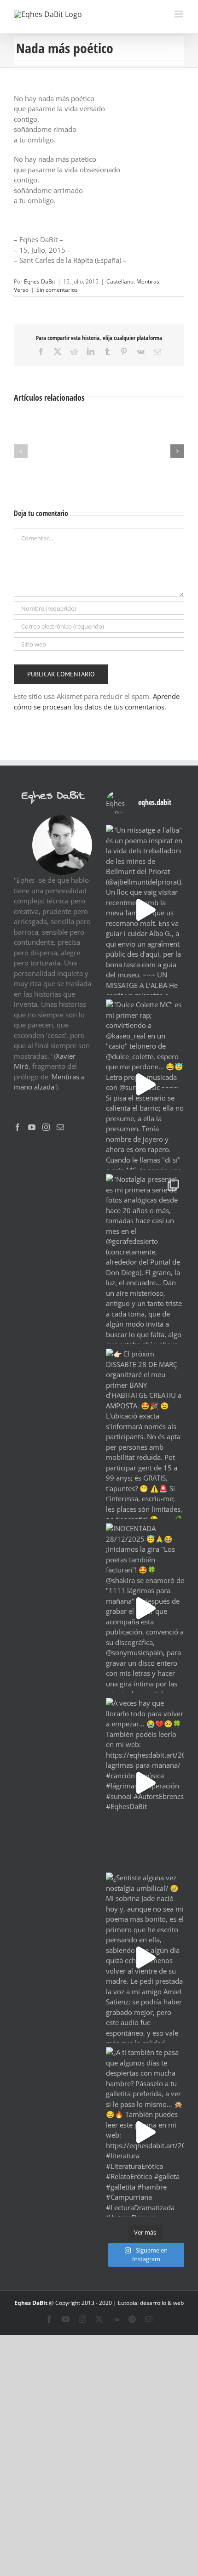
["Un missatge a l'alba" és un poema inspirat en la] (145, 910)
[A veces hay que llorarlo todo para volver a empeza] (145, 1783)
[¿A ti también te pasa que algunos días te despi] (145, 2132)
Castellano (120, 281)
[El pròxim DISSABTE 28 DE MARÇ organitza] (145, 1434)
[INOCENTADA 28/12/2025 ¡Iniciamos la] (145, 1608)
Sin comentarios (57, 290)
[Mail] (60, 1127)
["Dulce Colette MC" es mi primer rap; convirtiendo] (145, 1084)
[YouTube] (32, 1127)
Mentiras (148, 281)
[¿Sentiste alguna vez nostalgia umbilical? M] (145, 1958)
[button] (21, 451)
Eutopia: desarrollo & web (151, 2303)
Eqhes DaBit (40, 281)
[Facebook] (17, 1127)
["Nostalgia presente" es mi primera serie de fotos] (145, 1259)
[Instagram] (46, 1127)
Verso (21, 290)
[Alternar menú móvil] (179, 14)
